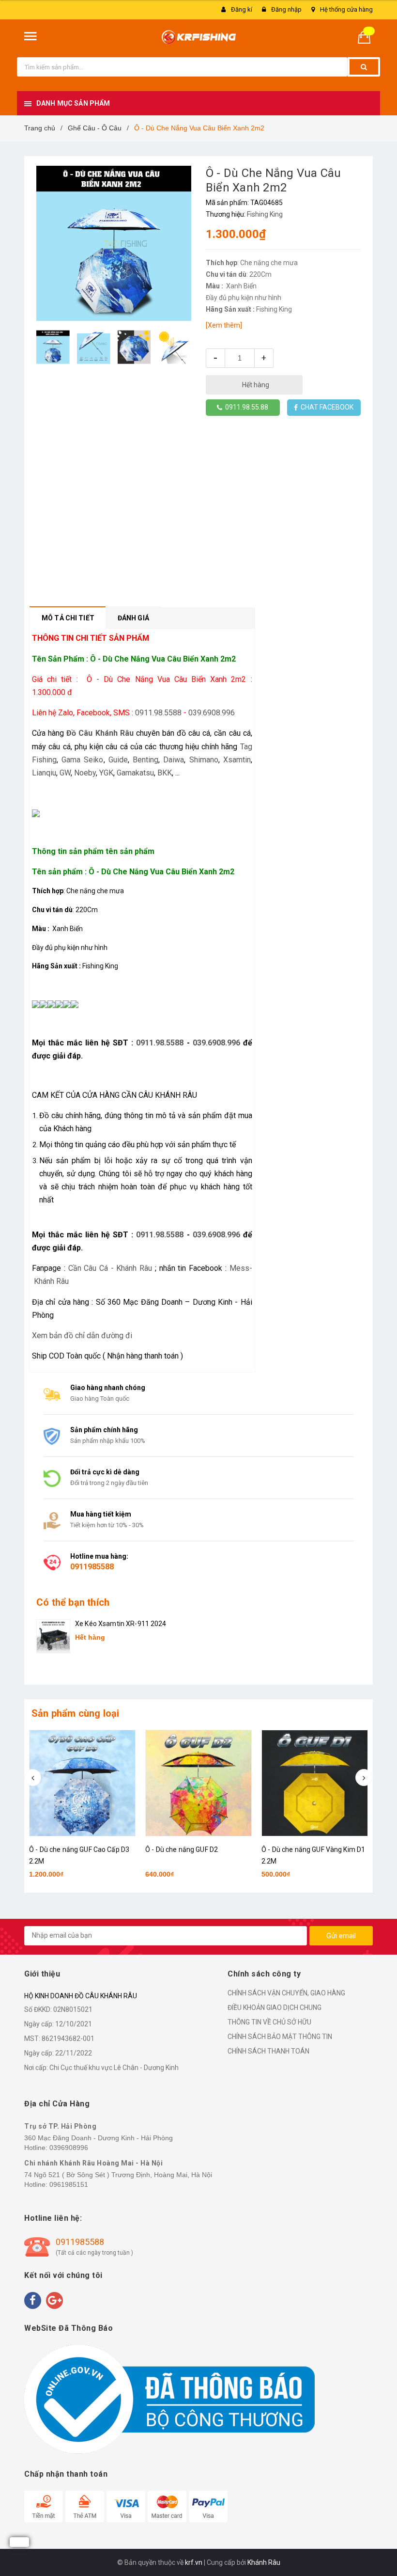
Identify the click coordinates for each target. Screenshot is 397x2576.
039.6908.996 (212, 713)
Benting (145, 760)
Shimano (204, 760)
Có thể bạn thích (73, 1602)
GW (65, 773)
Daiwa (174, 760)
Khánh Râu (264, 2562)
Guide (118, 760)
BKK (165, 773)
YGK (106, 773)
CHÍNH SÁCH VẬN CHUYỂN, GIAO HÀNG (286, 1993)
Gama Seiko (82, 760)
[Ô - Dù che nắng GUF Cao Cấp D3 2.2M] (82, 1783)
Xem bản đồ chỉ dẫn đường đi (82, 1335)
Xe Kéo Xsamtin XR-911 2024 (121, 1624)
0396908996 (69, 2148)
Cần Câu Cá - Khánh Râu (110, 1268)
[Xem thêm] (224, 325)
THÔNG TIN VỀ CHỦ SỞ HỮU (269, 2022)
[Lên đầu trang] (375, 2547)
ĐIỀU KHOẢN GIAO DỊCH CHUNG (275, 2007)
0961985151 (69, 2184)
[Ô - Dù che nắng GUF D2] (198, 1783)
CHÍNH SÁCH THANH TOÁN (268, 2051)
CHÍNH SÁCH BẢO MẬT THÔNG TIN (280, 2037)
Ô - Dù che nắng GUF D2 (182, 1849)
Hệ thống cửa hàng (346, 9)
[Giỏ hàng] (368, 37)
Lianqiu (44, 773)
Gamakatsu (135, 773)
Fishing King (265, 214)
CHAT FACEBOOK (326, 407)
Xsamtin (237, 760)
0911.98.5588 (158, 713)
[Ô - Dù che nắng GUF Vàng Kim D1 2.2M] (315, 1783)
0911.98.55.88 (245, 407)
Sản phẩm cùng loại (76, 1713)
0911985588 (92, 1567)
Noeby (85, 773)
